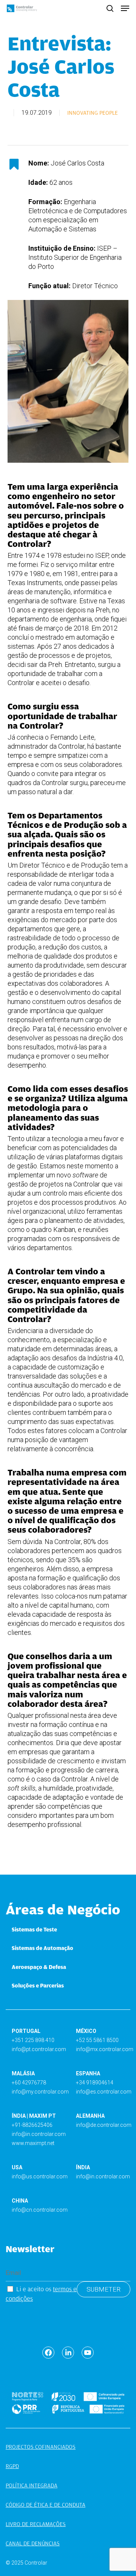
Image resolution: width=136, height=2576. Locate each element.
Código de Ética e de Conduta (46, 2505)
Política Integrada (32, 2485)
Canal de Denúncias (33, 2543)
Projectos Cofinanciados (41, 2447)
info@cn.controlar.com (40, 2210)
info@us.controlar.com (40, 2176)
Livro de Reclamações (36, 2524)
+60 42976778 (29, 2083)
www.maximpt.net (33, 2143)
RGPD (12, 2466)
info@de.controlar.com (104, 2125)
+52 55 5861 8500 (97, 2040)
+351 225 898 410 (33, 2040)
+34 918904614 (95, 2083)
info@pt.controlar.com (39, 2049)
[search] (110, 8)
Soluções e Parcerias (38, 1986)
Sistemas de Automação (42, 1948)
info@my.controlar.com (40, 2092)
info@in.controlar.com (39, 2134)
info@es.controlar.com (104, 2092)
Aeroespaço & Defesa (39, 1967)
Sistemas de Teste (34, 1930)
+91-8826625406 (32, 2125)
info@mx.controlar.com (105, 2049)
